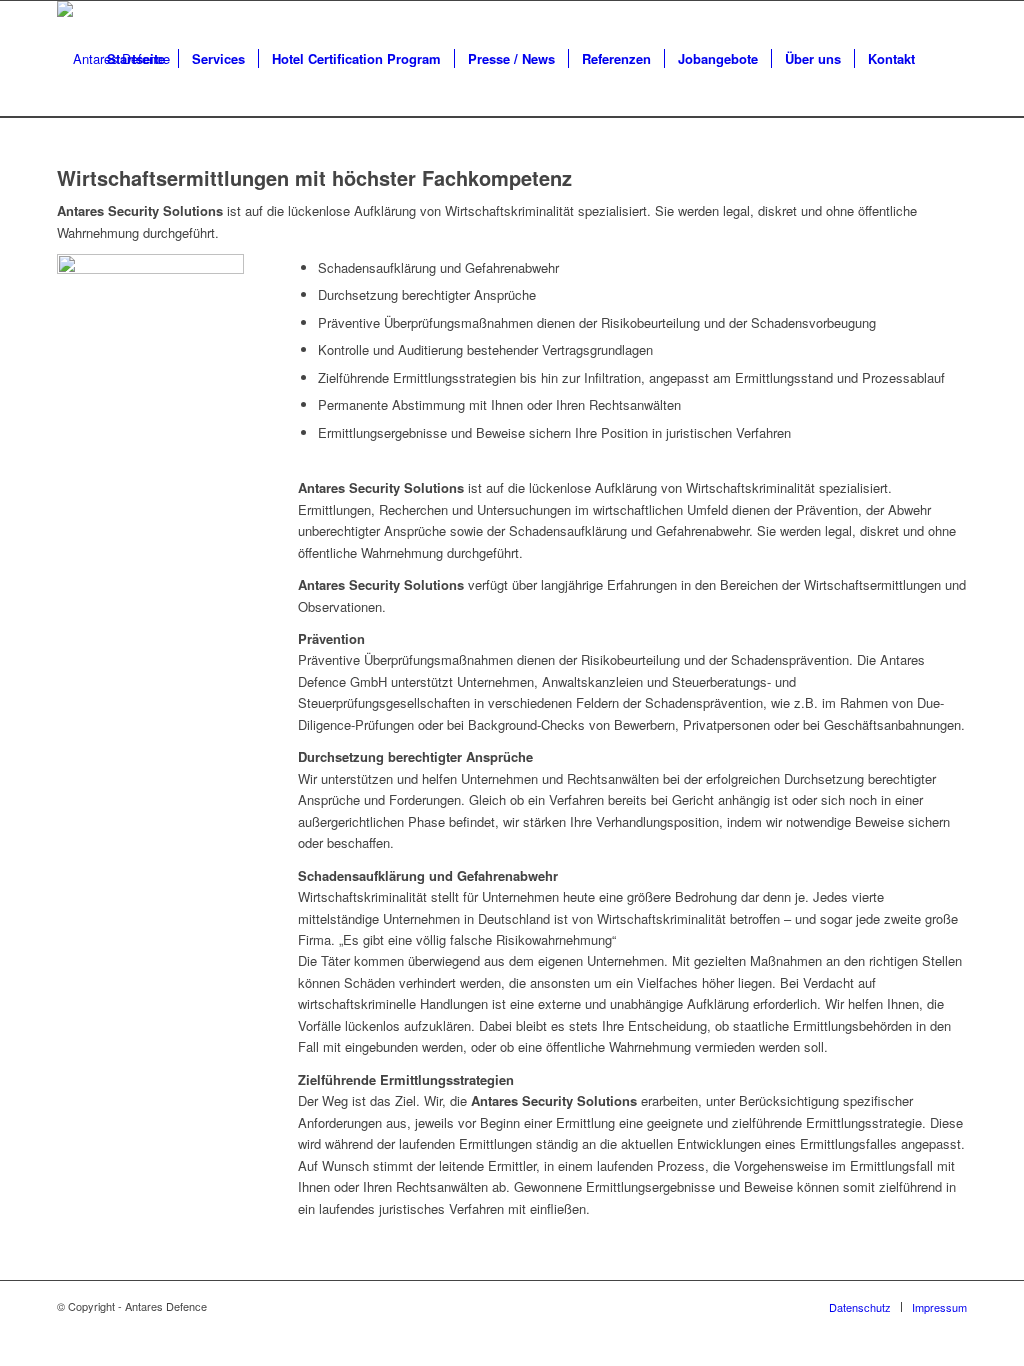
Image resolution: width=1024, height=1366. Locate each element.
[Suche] (947, 59)
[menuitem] (136, 59)
